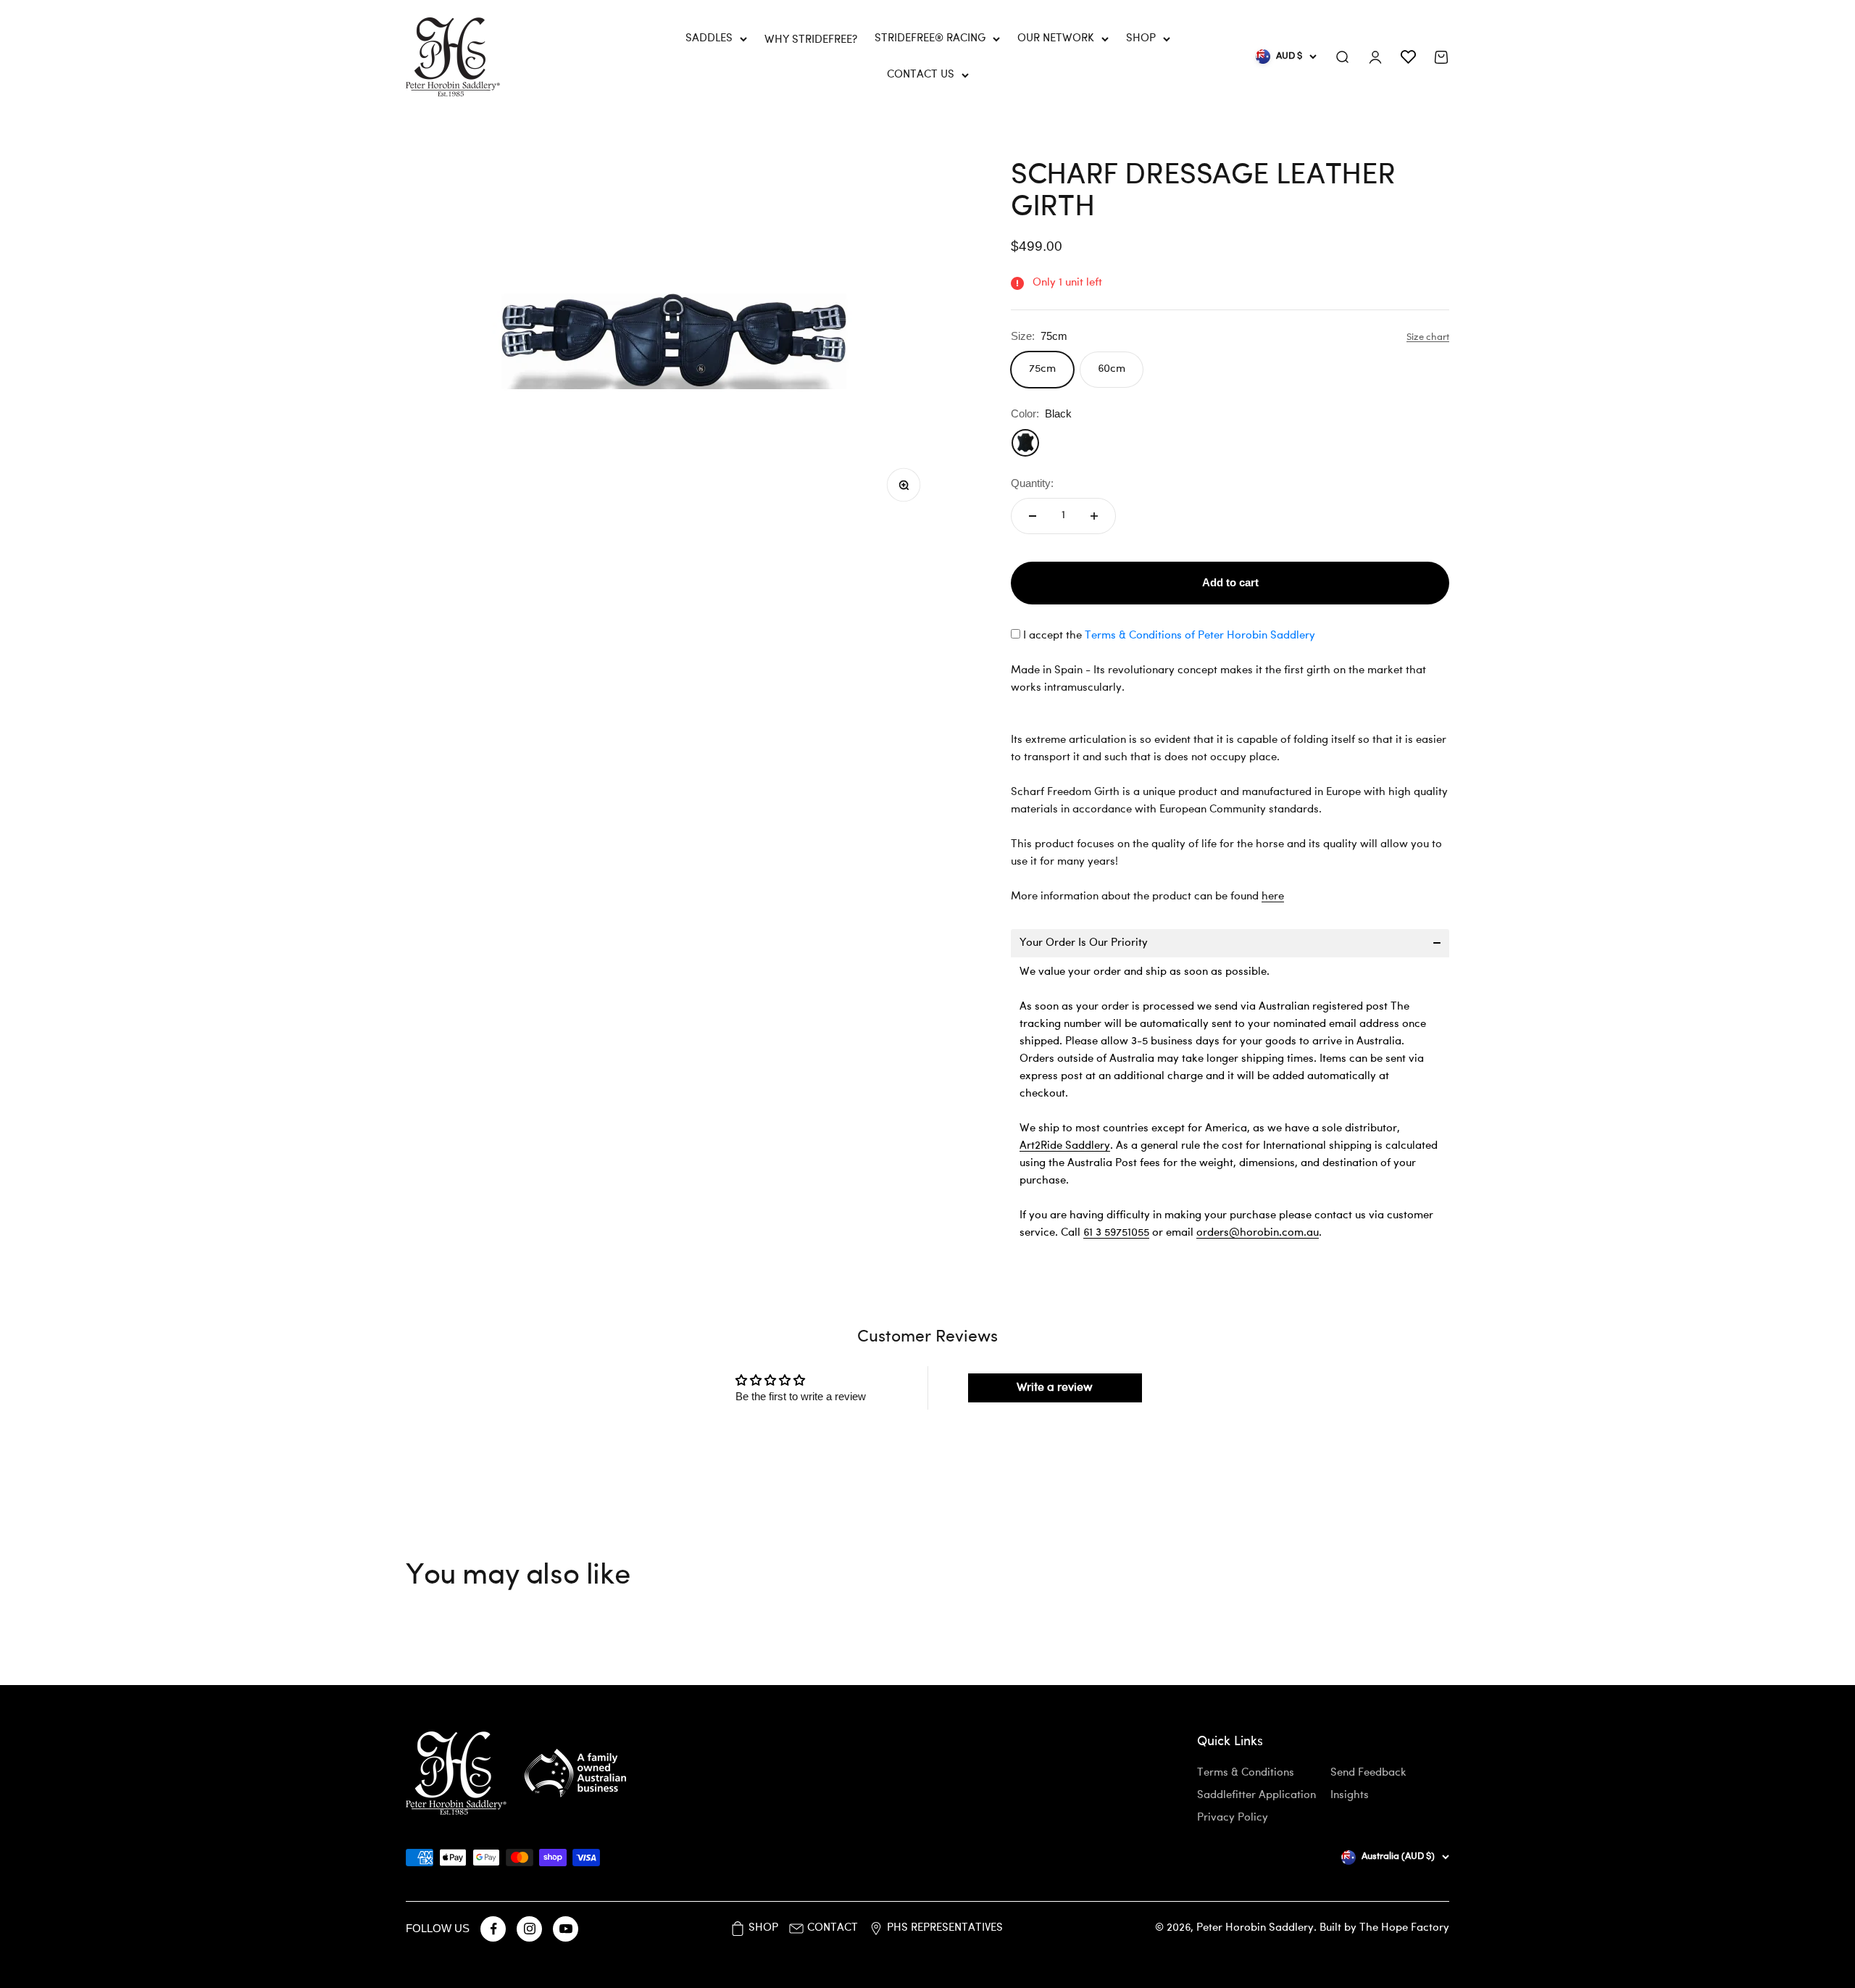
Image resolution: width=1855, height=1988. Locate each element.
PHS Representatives (945, 1928)
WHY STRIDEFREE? (811, 40)
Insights (1350, 1796)
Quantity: (1032, 483)
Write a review (1055, 1388)
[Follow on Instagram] (529, 1929)
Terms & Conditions (1246, 1773)
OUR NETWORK (1056, 39)
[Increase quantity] (1094, 516)
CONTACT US (921, 75)
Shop (763, 1928)
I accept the (1169, 636)
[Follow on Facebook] (493, 1929)
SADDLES (709, 39)
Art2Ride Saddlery (1065, 1146)
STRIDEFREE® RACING (930, 39)
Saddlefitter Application (1256, 1796)
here (1273, 897)
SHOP (1141, 39)
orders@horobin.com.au (1258, 1233)
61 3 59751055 (1116, 1233)
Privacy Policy (1233, 1818)
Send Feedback (1368, 1773)
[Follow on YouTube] (566, 1929)
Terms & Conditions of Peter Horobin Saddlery (1200, 636)
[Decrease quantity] (1033, 516)
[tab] (1230, 943)
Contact (833, 1928)
